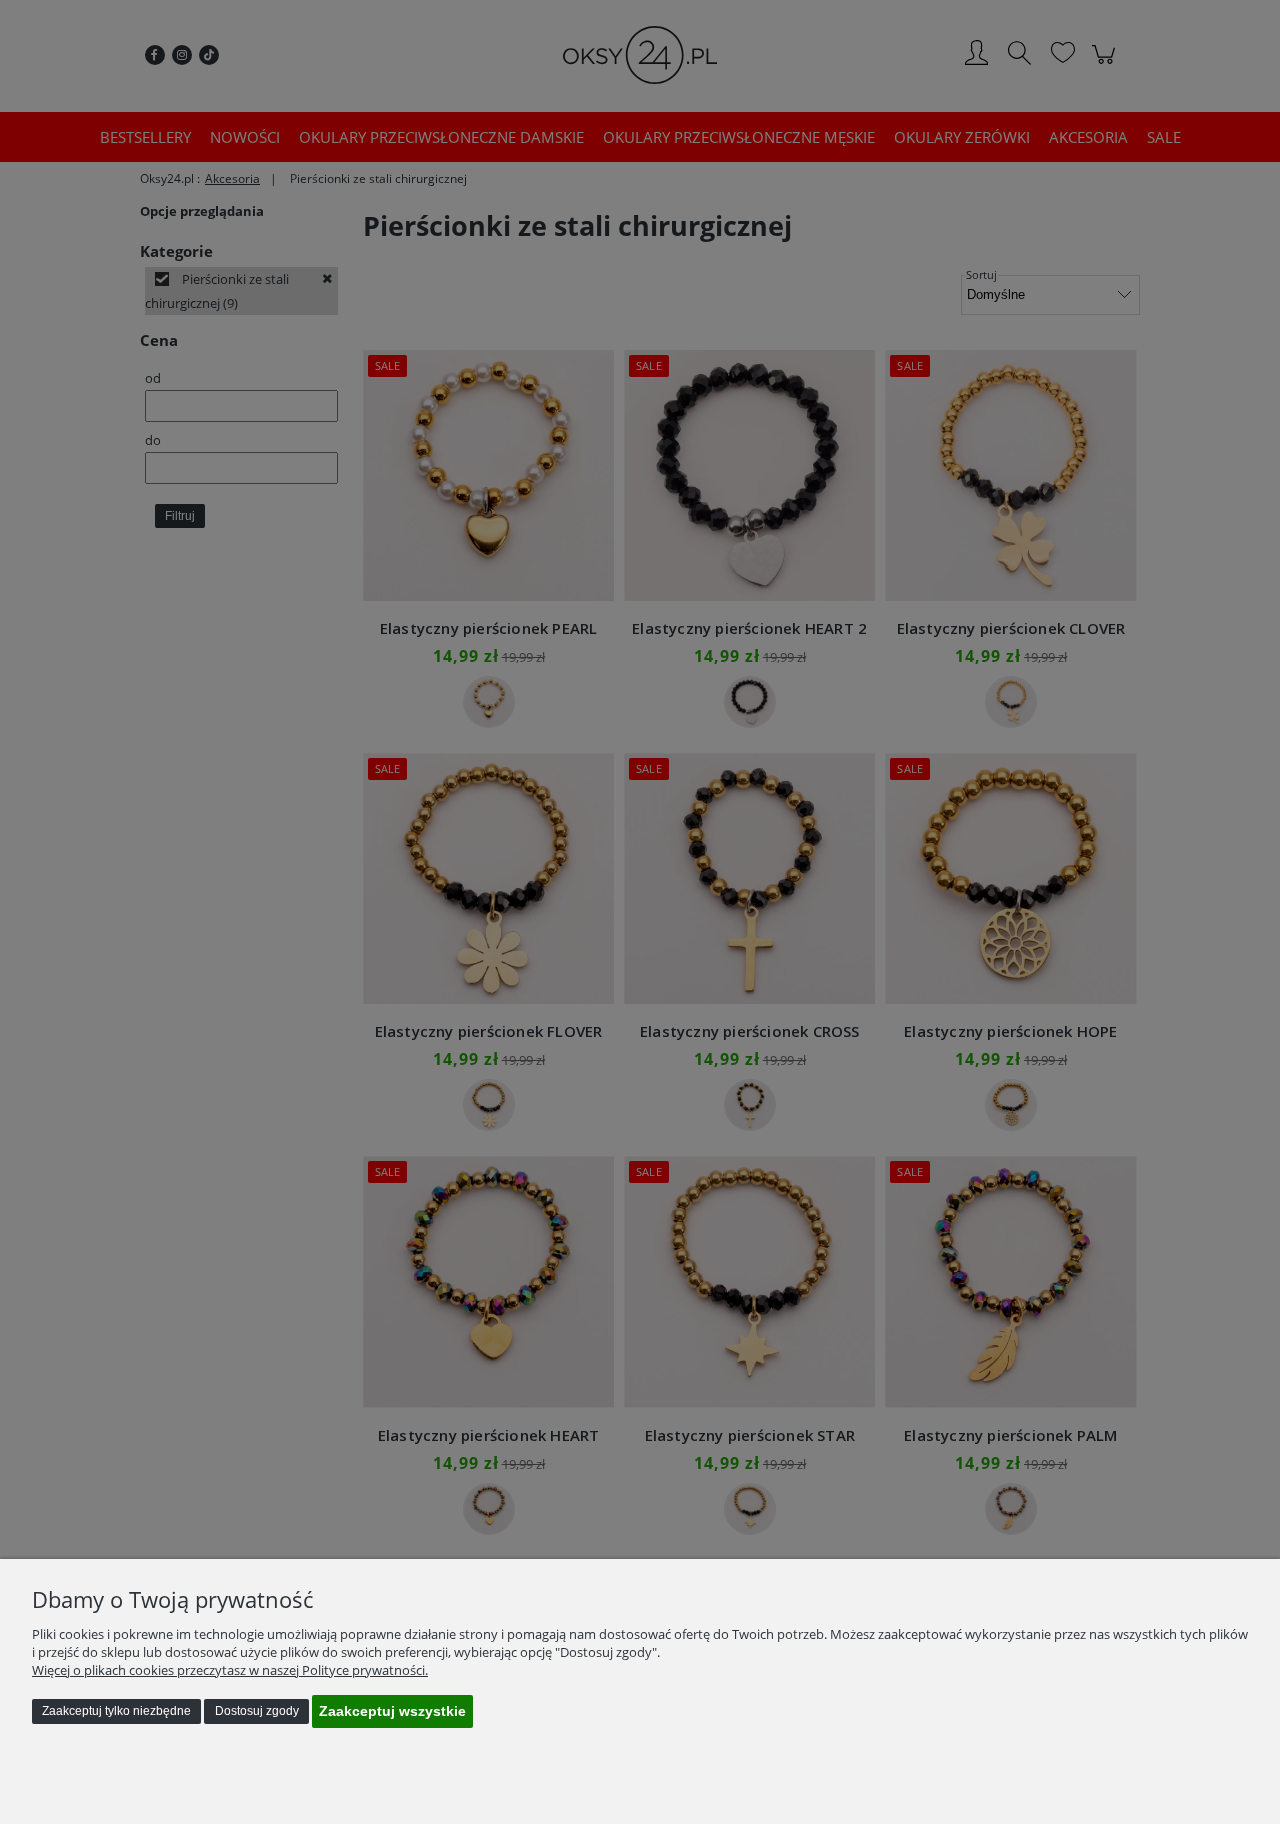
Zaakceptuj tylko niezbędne (116, 1711)
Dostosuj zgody (257, 1711)
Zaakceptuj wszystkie (392, 1711)
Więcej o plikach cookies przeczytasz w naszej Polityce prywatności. (230, 1670)
